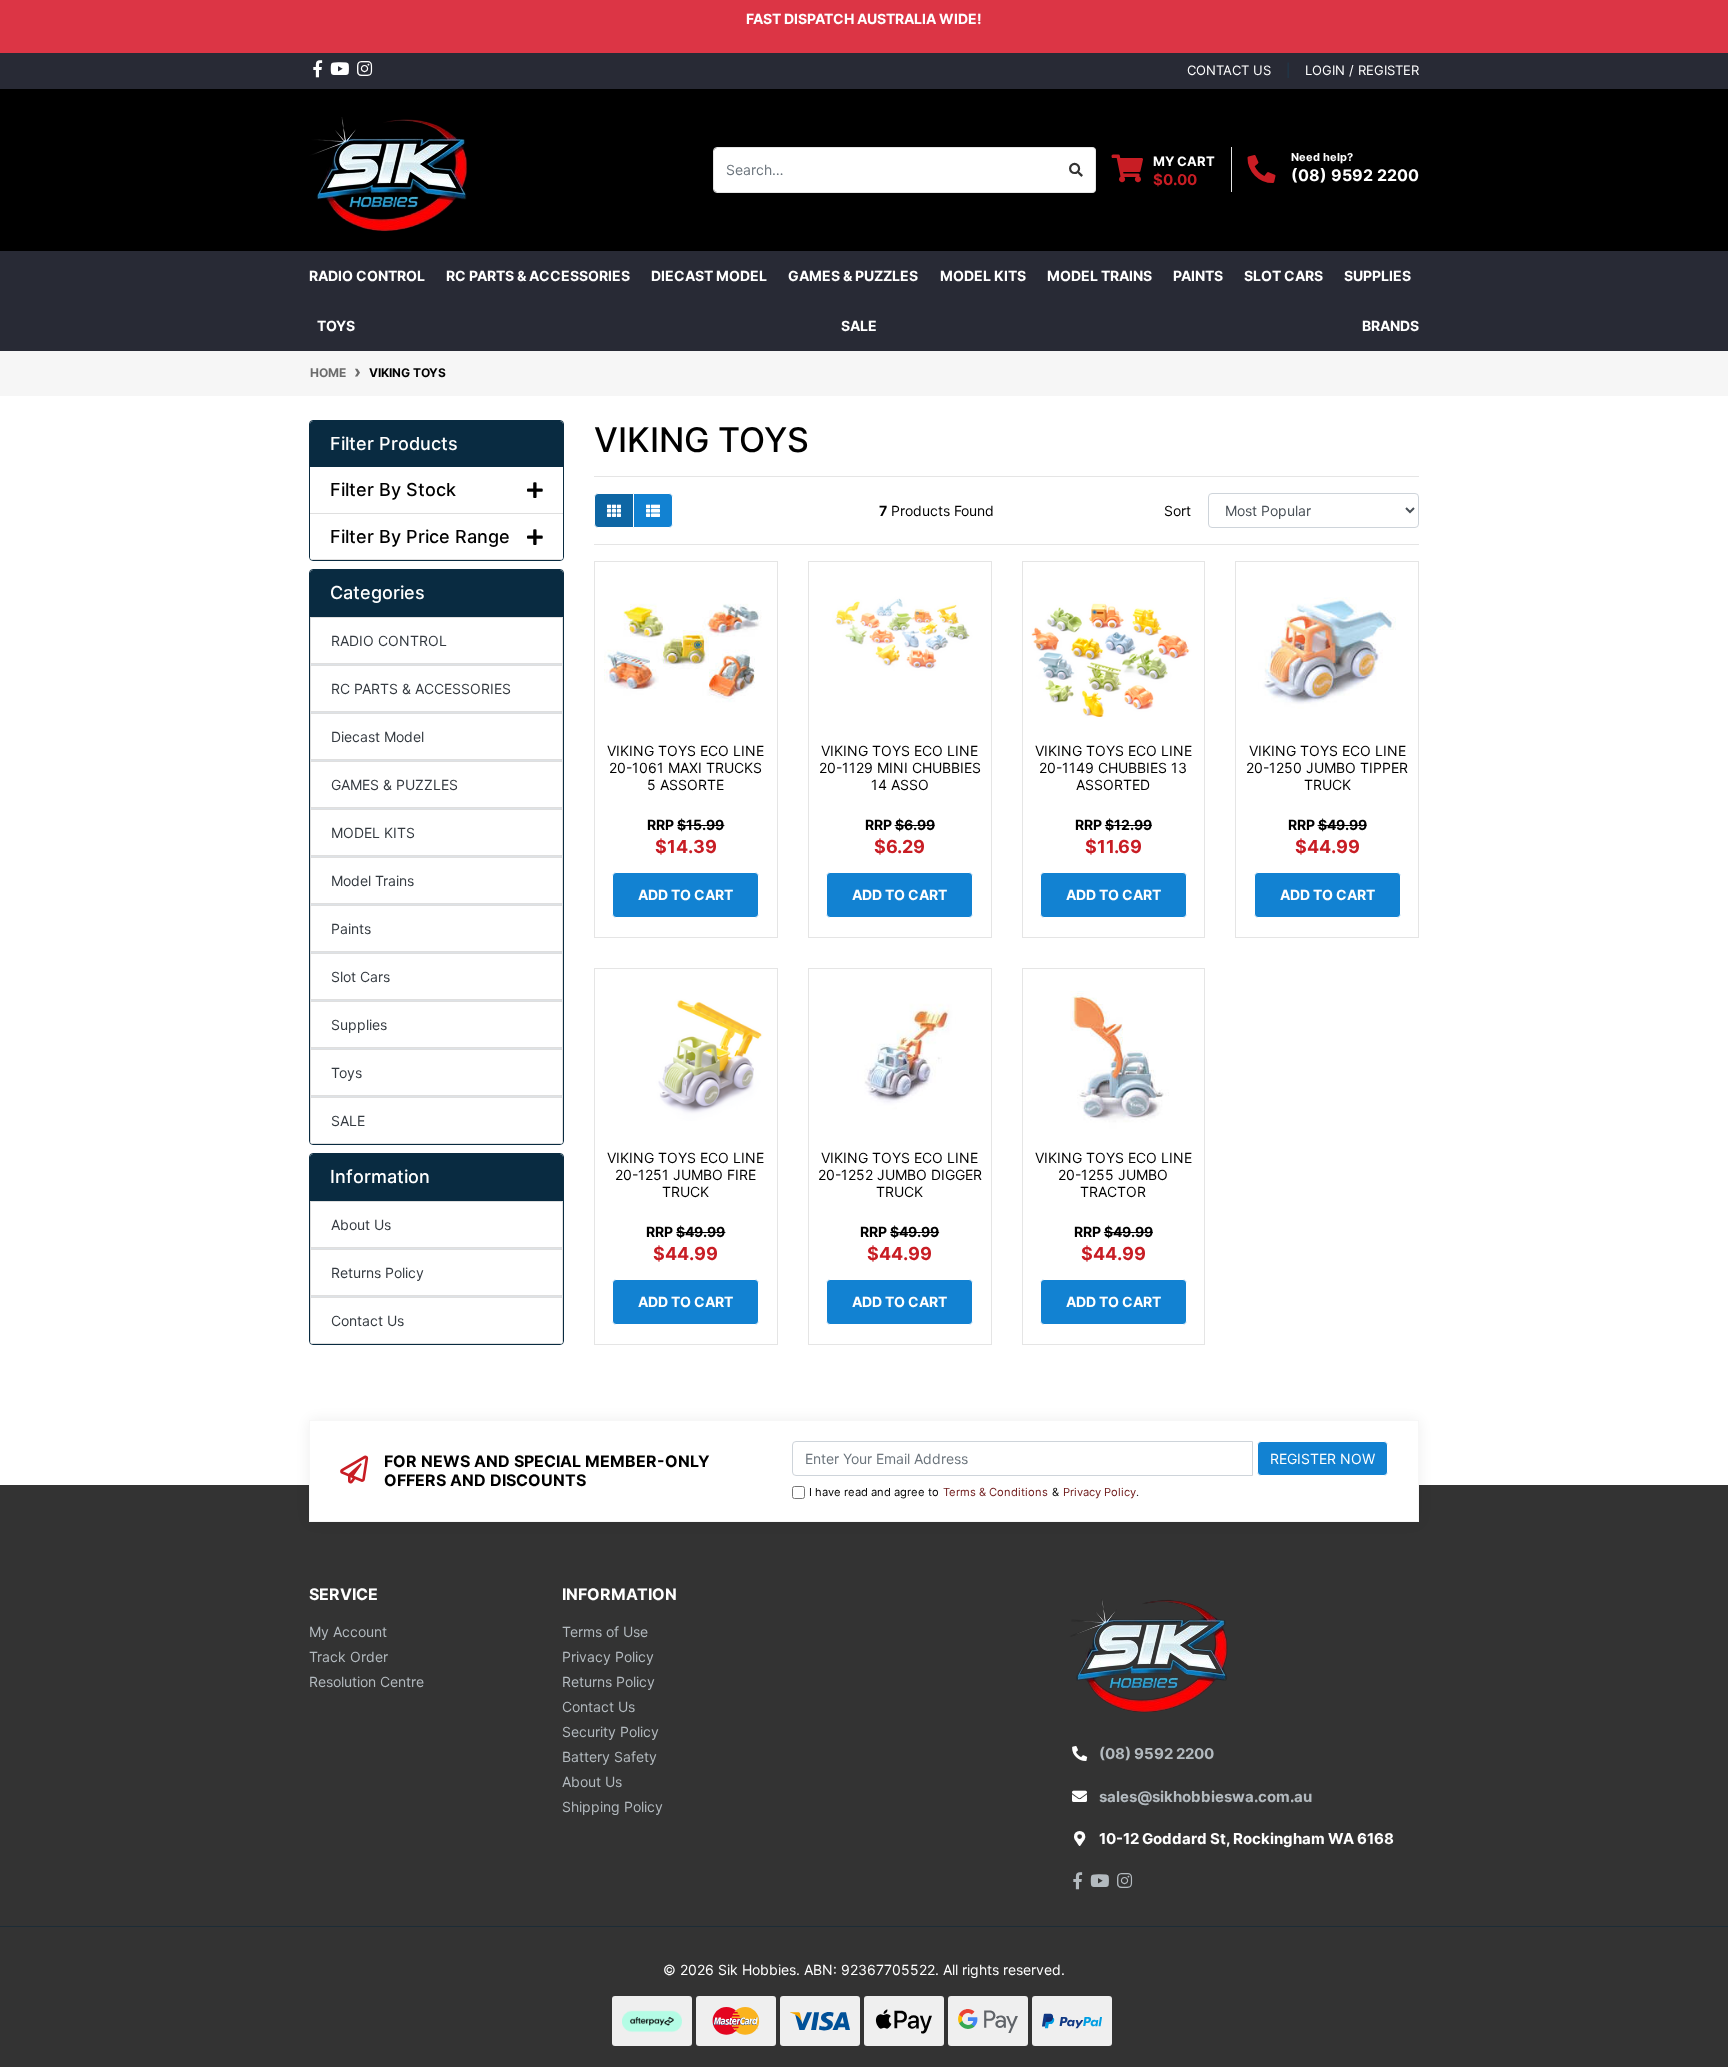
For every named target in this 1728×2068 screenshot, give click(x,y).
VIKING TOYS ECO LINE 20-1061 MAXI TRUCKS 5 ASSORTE (685, 767)
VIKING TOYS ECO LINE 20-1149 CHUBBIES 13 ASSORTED (1113, 767)
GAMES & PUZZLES (394, 784)
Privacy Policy (1099, 1492)
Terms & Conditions (995, 1492)
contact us (1229, 70)
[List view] (653, 510)
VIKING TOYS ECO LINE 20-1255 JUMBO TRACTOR (1113, 1174)
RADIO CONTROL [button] (367, 275)
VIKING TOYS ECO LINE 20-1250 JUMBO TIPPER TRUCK (1327, 767)
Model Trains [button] (1099, 275)
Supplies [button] (1377, 275)
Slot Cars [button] (1283, 275)
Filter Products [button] (394, 443)
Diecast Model (377, 736)
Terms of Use (605, 1631)
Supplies (359, 1024)
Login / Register (1362, 70)
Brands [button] (1390, 325)
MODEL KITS (373, 832)
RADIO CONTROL (389, 640)
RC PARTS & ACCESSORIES (421, 688)
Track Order (348, 1656)
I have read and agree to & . (974, 1492)
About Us (361, 1224)
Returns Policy (377, 1272)
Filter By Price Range (420, 536)
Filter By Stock (393, 489)
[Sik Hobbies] (393, 167)
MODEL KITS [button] (983, 275)
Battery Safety (609, 1756)
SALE (859, 325)
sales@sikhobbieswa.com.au (1205, 1796)
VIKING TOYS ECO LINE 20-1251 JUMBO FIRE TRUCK (685, 1174)
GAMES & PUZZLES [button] (853, 275)
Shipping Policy (612, 1806)
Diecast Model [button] (709, 275)
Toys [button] (336, 325)
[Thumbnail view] (614, 510)
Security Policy (610, 1731)
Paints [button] (1198, 275)
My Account (348, 1631)
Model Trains (372, 880)
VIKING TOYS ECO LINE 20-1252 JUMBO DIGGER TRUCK (900, 1174)
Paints (351, 928)
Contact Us (367, 1320)
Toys (346, 1072)
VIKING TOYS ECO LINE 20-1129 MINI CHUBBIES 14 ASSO (900, 767)
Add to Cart (685, 894)
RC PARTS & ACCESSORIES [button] (538, 275)
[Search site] (1076, 170)
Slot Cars (360, 976)
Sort (1177, 510)
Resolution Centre (366, 1681)
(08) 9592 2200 (1355, 175)
